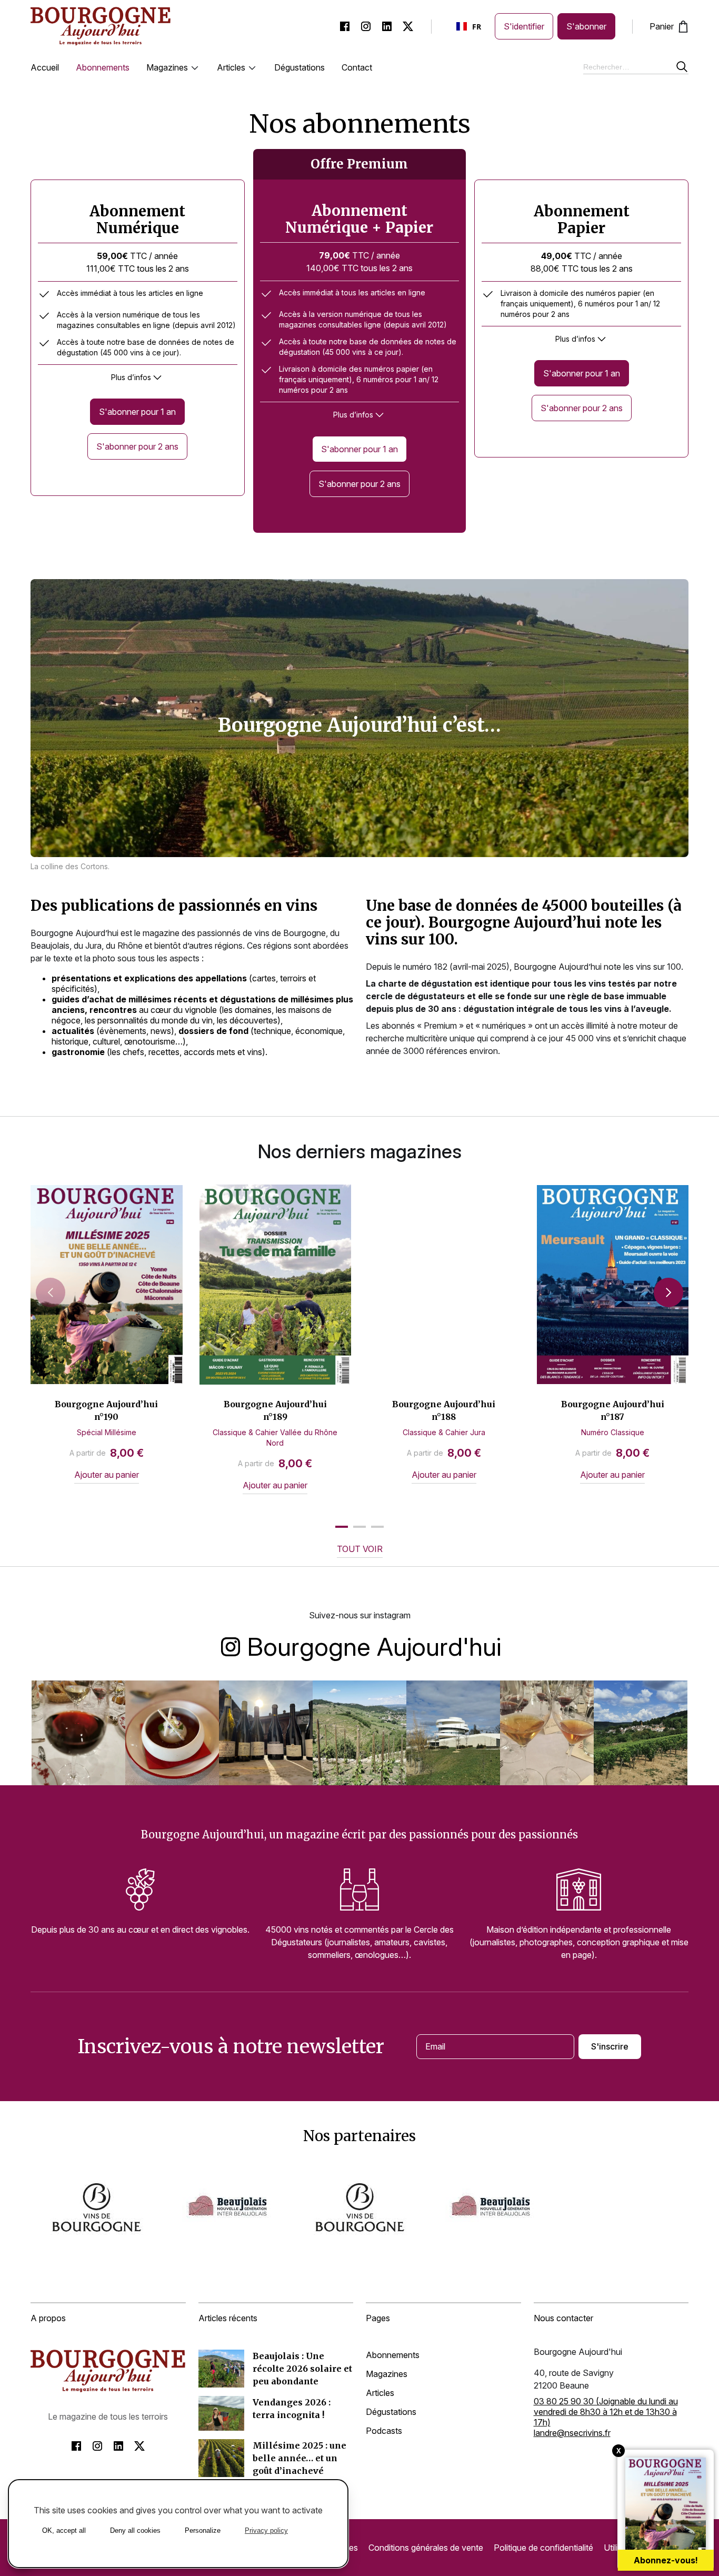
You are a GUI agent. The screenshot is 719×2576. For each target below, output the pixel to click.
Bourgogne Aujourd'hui (374, 1645)
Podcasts (384, 2431)
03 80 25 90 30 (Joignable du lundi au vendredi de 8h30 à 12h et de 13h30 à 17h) (606, 2412)
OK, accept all (64, 2530)
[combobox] (470, 26)
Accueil (45, 67)
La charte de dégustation (419, 983)
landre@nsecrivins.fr (572, 2433)
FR (477, 27)
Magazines (167, 67)
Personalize (203, 2530)
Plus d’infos (131, 377)
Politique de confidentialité (543, 2548)
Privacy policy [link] (266, 2530)
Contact (357, 67)
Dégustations (299, 67)
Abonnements (103, 67)
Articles (231, 67)
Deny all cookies (135, 2530)
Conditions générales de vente (426, 2548)
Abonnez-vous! (666, 2560)
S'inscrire (610, 2046)
